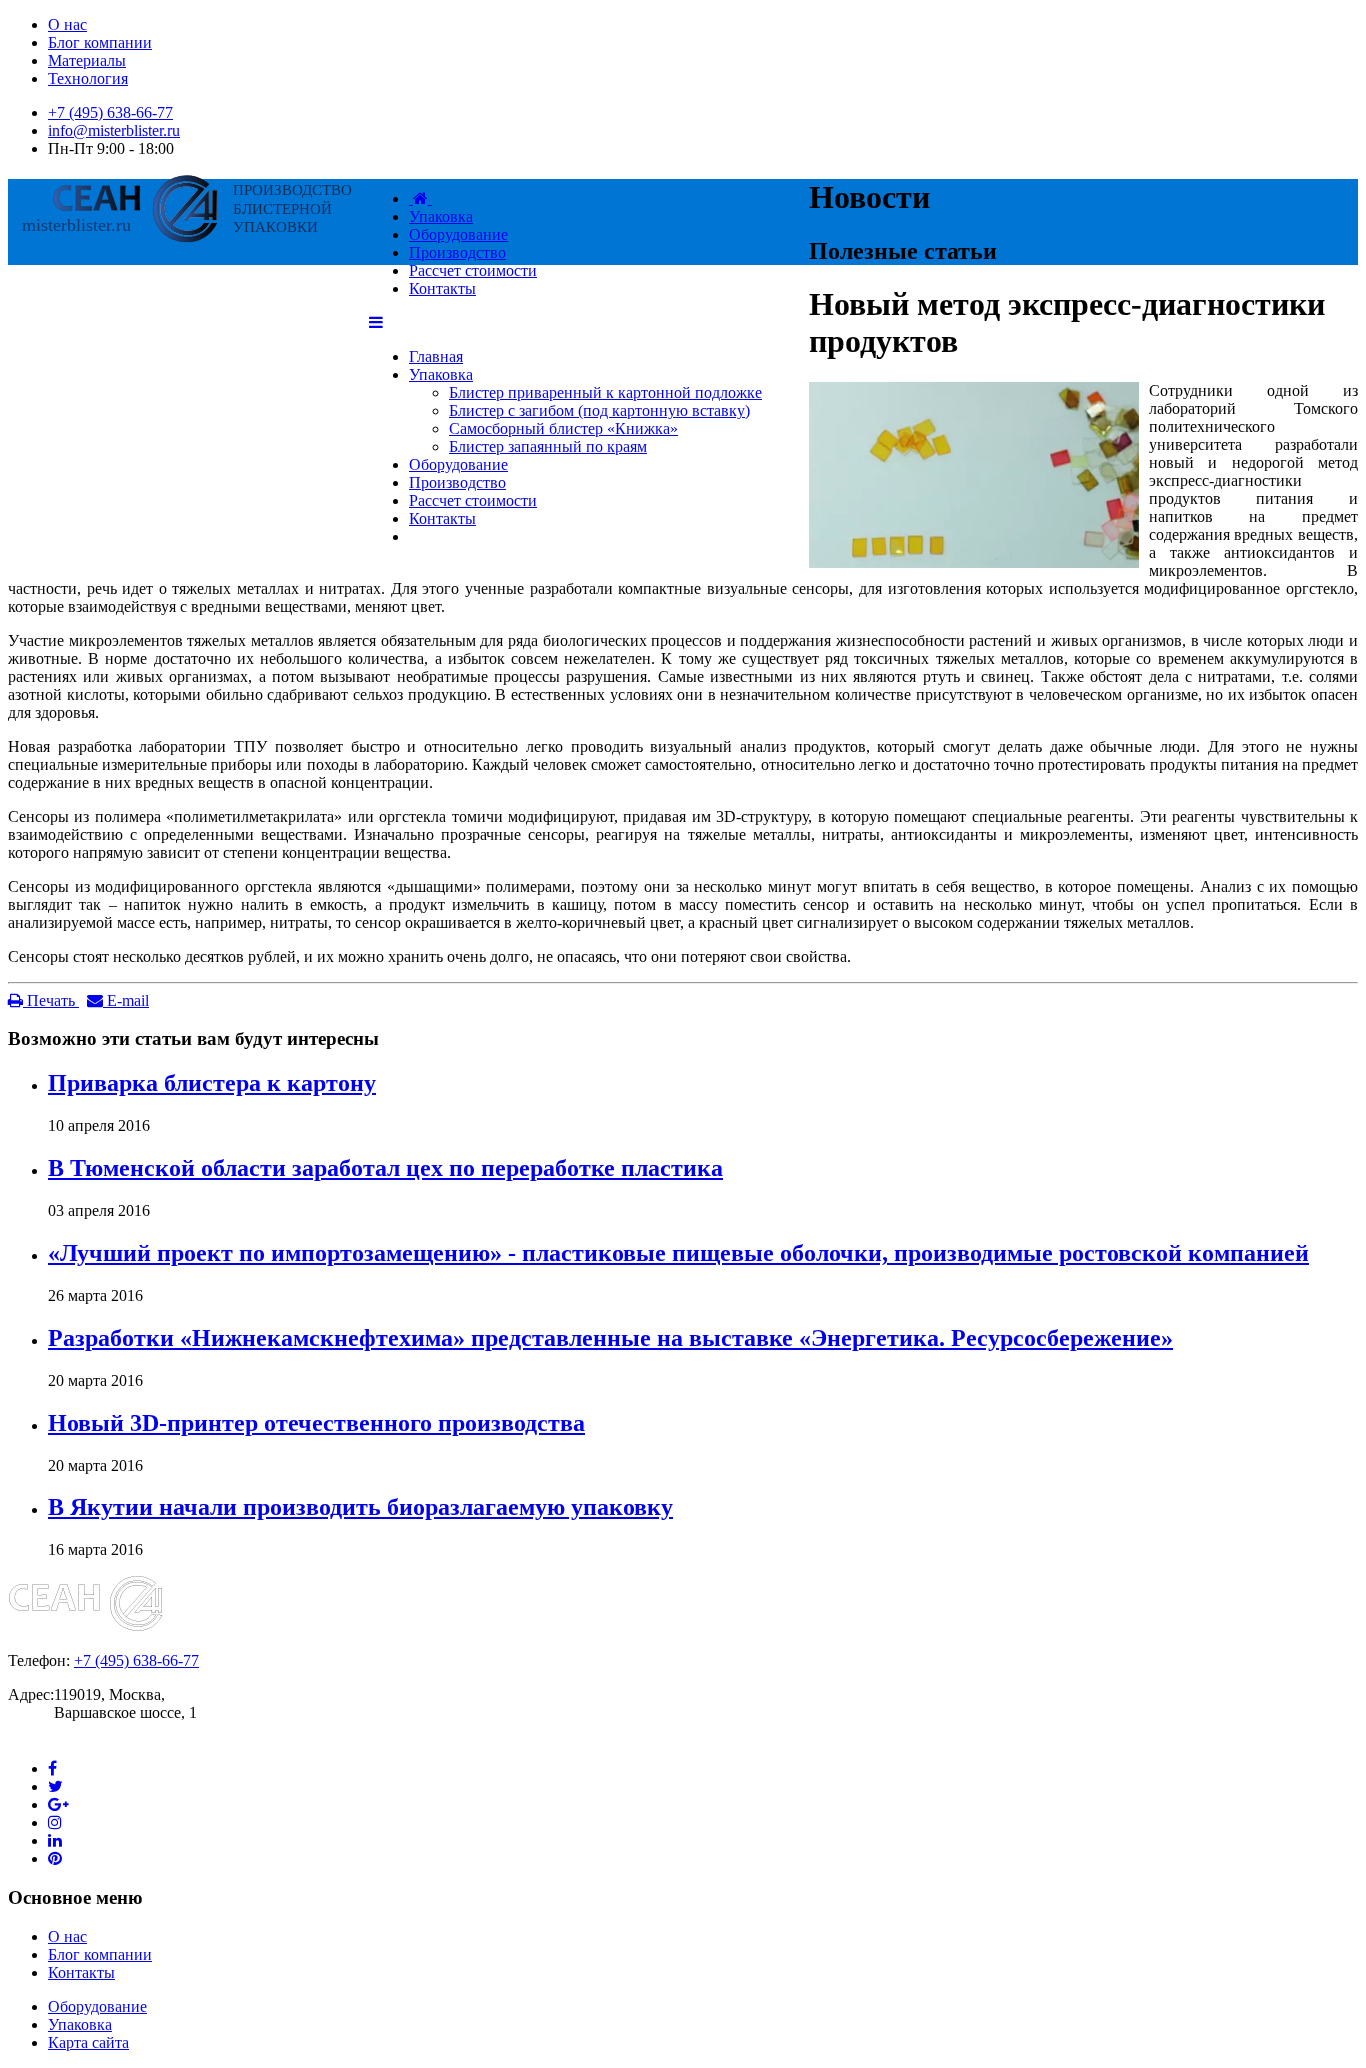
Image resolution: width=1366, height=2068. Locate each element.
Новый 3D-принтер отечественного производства (316, 1423)
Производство (457, 482)
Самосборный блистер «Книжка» (563, 428)
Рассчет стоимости (473, 500)
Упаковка (441, 374)
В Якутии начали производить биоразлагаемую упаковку (360, 1507)
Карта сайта (88, 2042)
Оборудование (458, 464)
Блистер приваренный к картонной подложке (605, 392)
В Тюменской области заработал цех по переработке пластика (385, 1168)
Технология (88, 78)
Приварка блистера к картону (212, 1083)
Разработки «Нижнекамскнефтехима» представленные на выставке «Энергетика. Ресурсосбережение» (610, 1338)
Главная (436, 356)
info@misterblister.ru (114, 130)
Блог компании (100, 42)
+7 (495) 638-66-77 (110, 112)
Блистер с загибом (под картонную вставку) (599, 410)
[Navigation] (376, 322)
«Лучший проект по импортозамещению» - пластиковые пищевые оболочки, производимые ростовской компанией (678, 1253)
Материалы (87, 60)
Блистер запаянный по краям (548, 446)
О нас (67, 24)
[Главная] (420, 198)
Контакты (442, 518)
